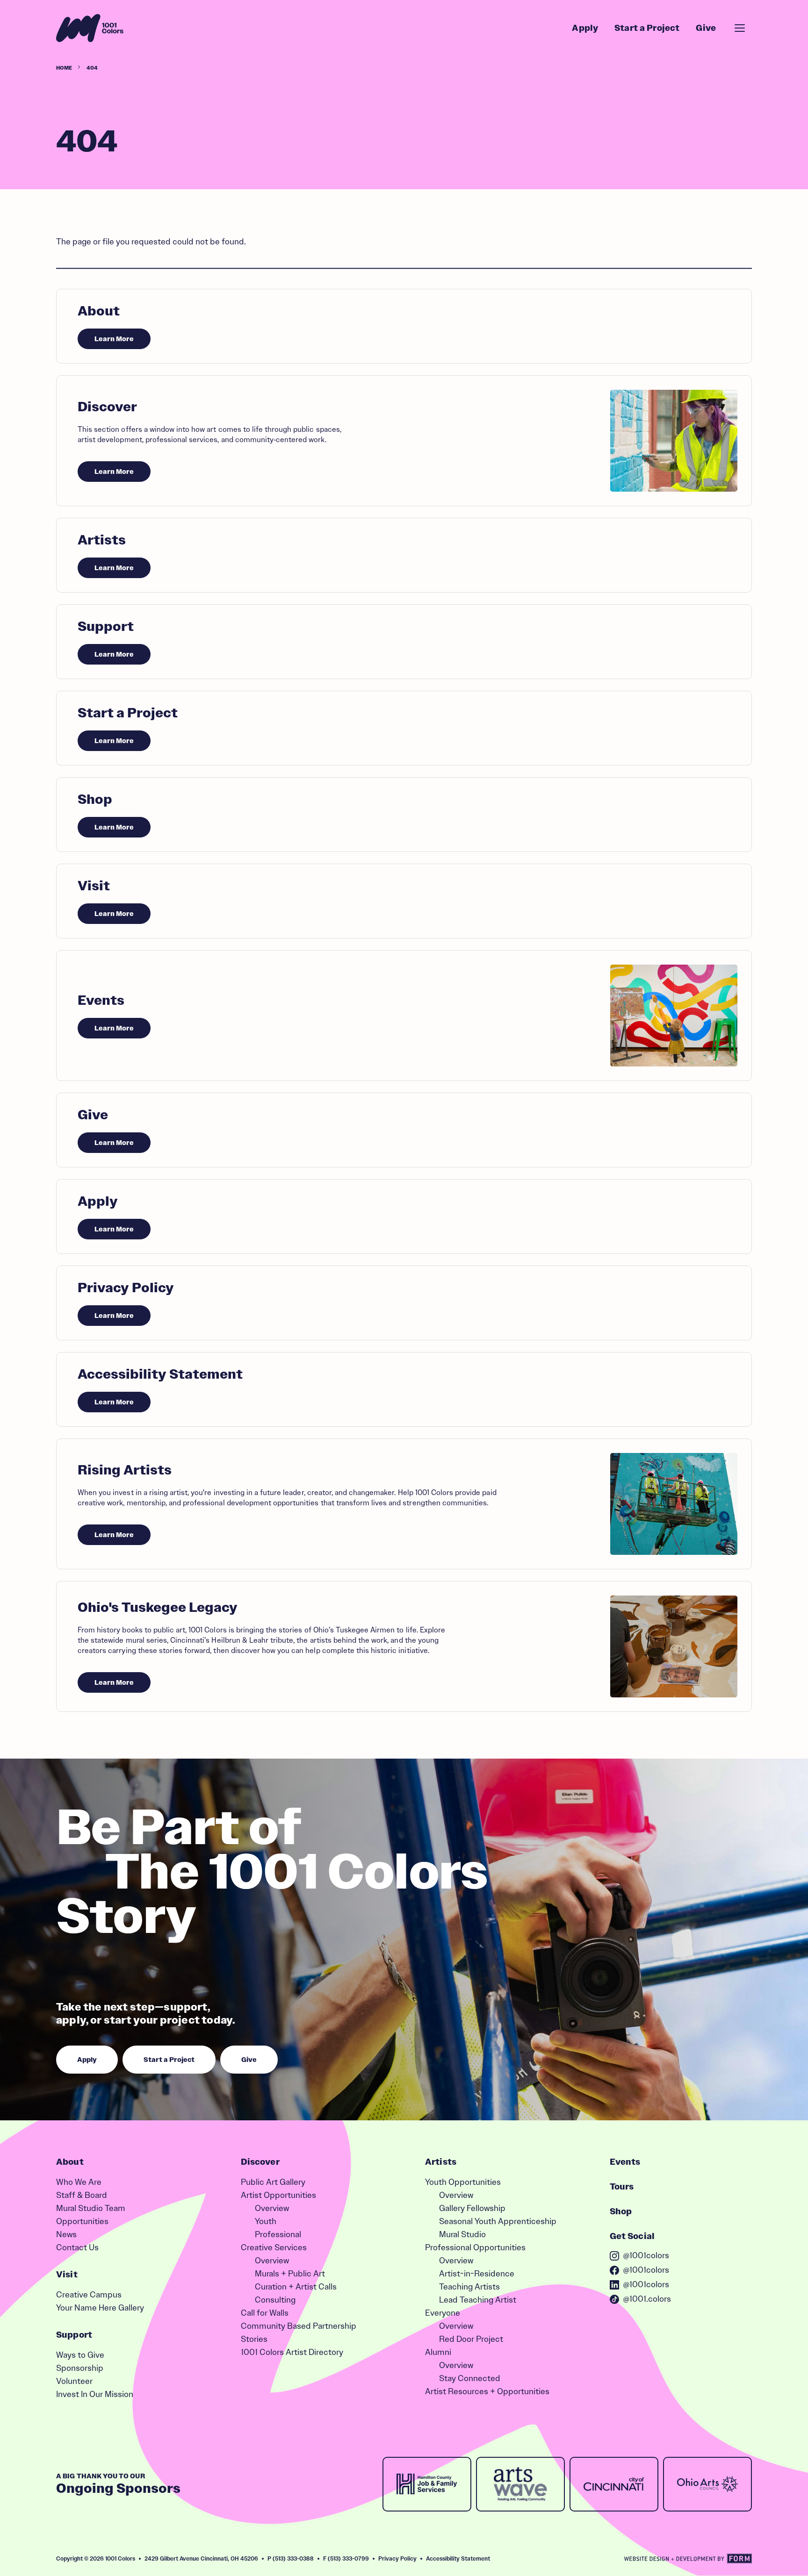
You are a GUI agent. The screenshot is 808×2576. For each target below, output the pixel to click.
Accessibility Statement (458, 2558)
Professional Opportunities (475, 2247)
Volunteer (74, 2381)
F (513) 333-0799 (346, 2558)
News (66, 2234)
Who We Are (79, 2182)
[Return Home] (90, 28)
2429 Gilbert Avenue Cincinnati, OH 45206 (201, 2558)
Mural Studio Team (91, 2208)
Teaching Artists (469, 2287)
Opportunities (82, 2221)
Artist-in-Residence (477, 2274)
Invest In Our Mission (95, 2394)
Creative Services (274, 2247)
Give (706, 28)
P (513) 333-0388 (291, 2558)
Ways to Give (80, 2355)
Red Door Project (471, 2339)
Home (64, 68)
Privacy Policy (397, 2558)
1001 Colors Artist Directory (292, 2352)
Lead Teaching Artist (478, 2300)
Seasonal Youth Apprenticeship (498, 2221)
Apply (585, 28)
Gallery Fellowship (472, 2208)
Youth (266, 2221)
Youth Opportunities (463, 2182)
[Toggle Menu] (740, 28)
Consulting (275, 2300)
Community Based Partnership (299, 2326)
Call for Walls (265, 2313)
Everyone (443, 2313)
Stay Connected (470, 2378)
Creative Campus (89, 2295)
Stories (254, 2339)
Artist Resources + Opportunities (487, 2391)
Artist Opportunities (278, 2195)
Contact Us (77, 2247)
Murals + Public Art (290, 2274)
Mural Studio (462, 2234)
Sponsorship (80, 2368)
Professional (278, 2234)
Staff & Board (82, 2195)
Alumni (438, 2352)
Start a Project (647, 28)
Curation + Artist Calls (296, 2287)
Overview (272, 2208)
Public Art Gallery (273, 2182)
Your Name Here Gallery (100, 2308)
